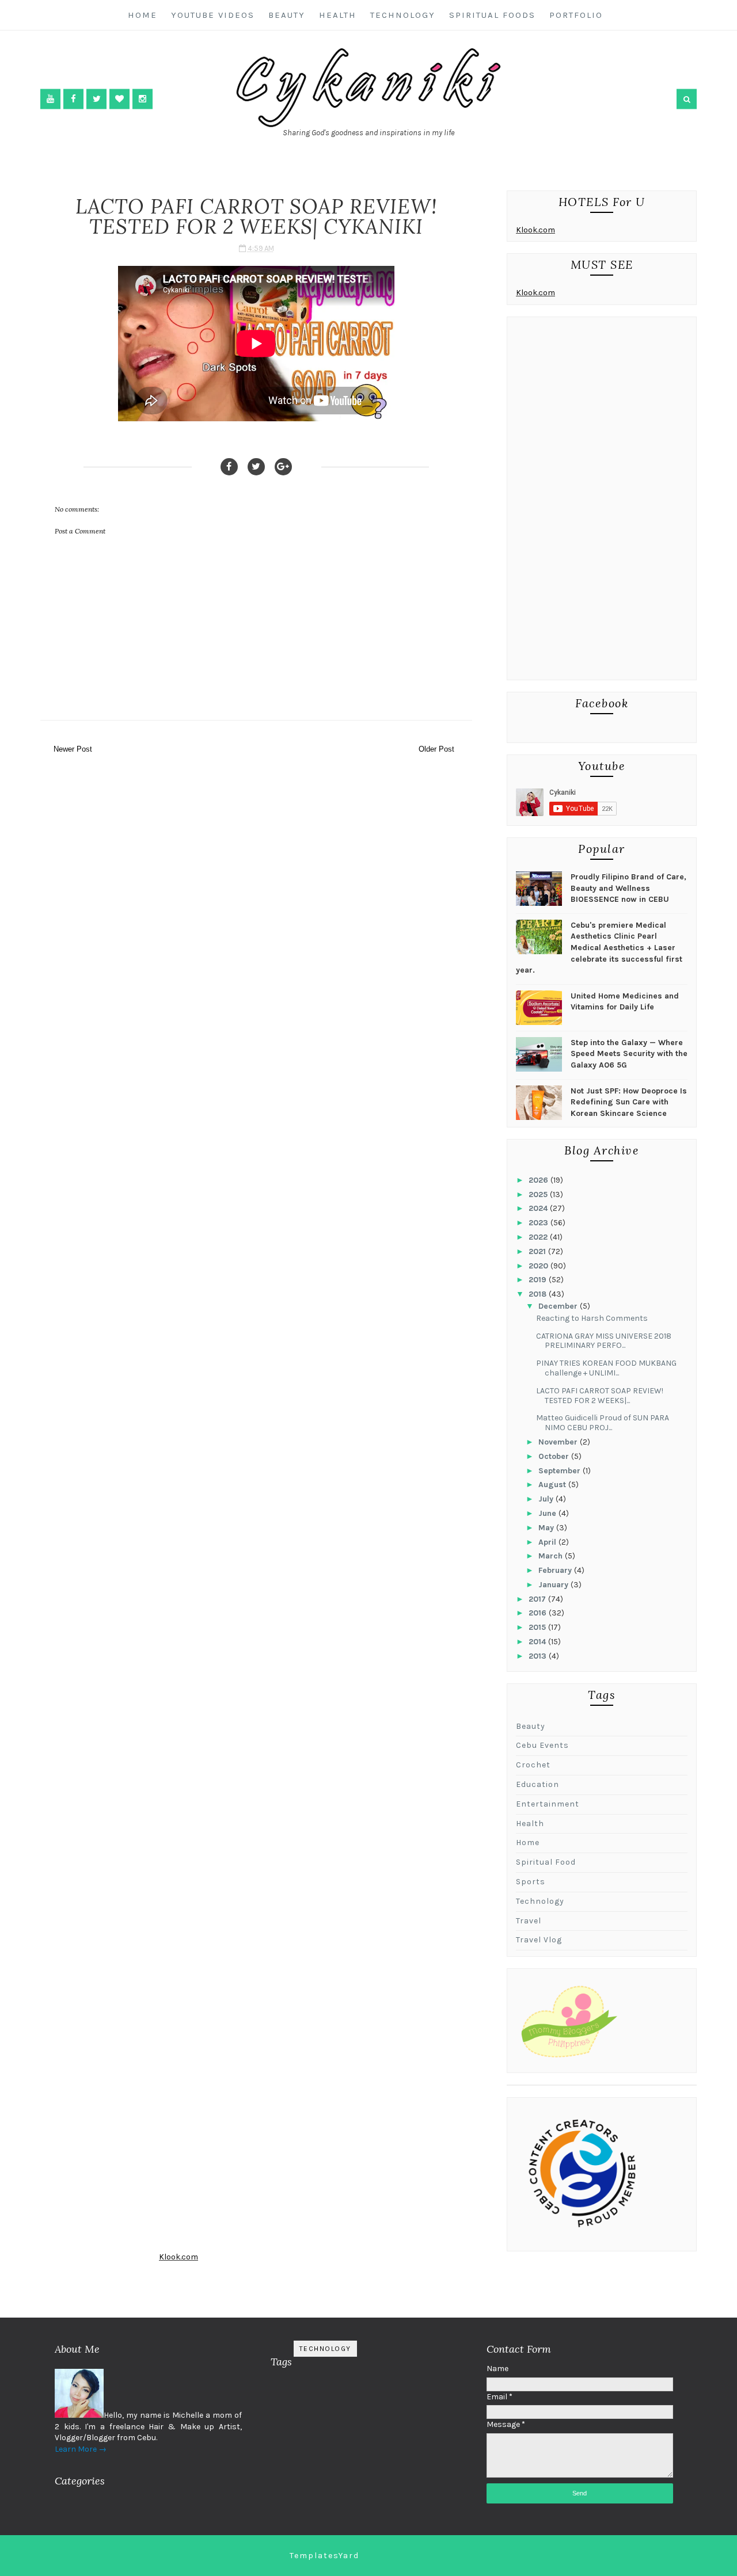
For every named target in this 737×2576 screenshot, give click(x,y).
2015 (538, 1627)
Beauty (287, 15)
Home (143, 15)
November (559, 1442)
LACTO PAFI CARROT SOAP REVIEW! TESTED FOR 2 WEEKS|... (600, 1396)
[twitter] (96, 99)
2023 (540, 1223)
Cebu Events (542, 1745)
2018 (539, 1294)
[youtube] (50, 99)
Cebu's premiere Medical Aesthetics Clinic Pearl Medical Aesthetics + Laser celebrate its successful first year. (599, 948)
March (552, 1556)
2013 (539, 1656)
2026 (540, 1180)
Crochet (533, 1765)
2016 (539, 1613)
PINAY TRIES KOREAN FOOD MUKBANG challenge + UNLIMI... (606, 1368)
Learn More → (81, 2449)
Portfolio (576, 15)
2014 (538, 1642)
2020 (540, 1266)
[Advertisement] (602, 501)
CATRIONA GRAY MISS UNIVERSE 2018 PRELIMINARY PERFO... (604, 1341)
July (547, 1499)
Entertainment (548, 1804)
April (548, 1542)
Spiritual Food (546, 1862)
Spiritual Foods (492, 15)
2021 (538, 1251)
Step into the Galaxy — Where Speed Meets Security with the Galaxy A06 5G (629, 1054)
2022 (539, 1237)
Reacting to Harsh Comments (592, 1318)
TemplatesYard (324, 2556)
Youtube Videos (213, 15)
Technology (403, 15)
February (556, 1570)
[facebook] (73, 99)
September (561, 1471)
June (548, 1513)
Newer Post (73, 749)
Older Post (436, 749)
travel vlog (539, 1940)
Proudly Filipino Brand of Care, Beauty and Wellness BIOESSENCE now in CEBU (628, 888)
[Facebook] (229, 467)
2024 (539, 1208)
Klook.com (535, 230)
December (559, 1306)
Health (338, 15)
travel (529, 1921)
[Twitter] (256, 467)
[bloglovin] (119, 99)
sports (531, 1882)
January (554, 1585)
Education (537, 1784)
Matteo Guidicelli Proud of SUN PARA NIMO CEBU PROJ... (603, 1423)
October (555, 1456)
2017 (538, 1599)
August (553, 1485)
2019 (539, 1280)
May (547, 1528)
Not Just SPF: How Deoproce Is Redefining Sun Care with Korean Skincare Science (629, 1102)
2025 (539, 1194)
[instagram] (143, 99)
